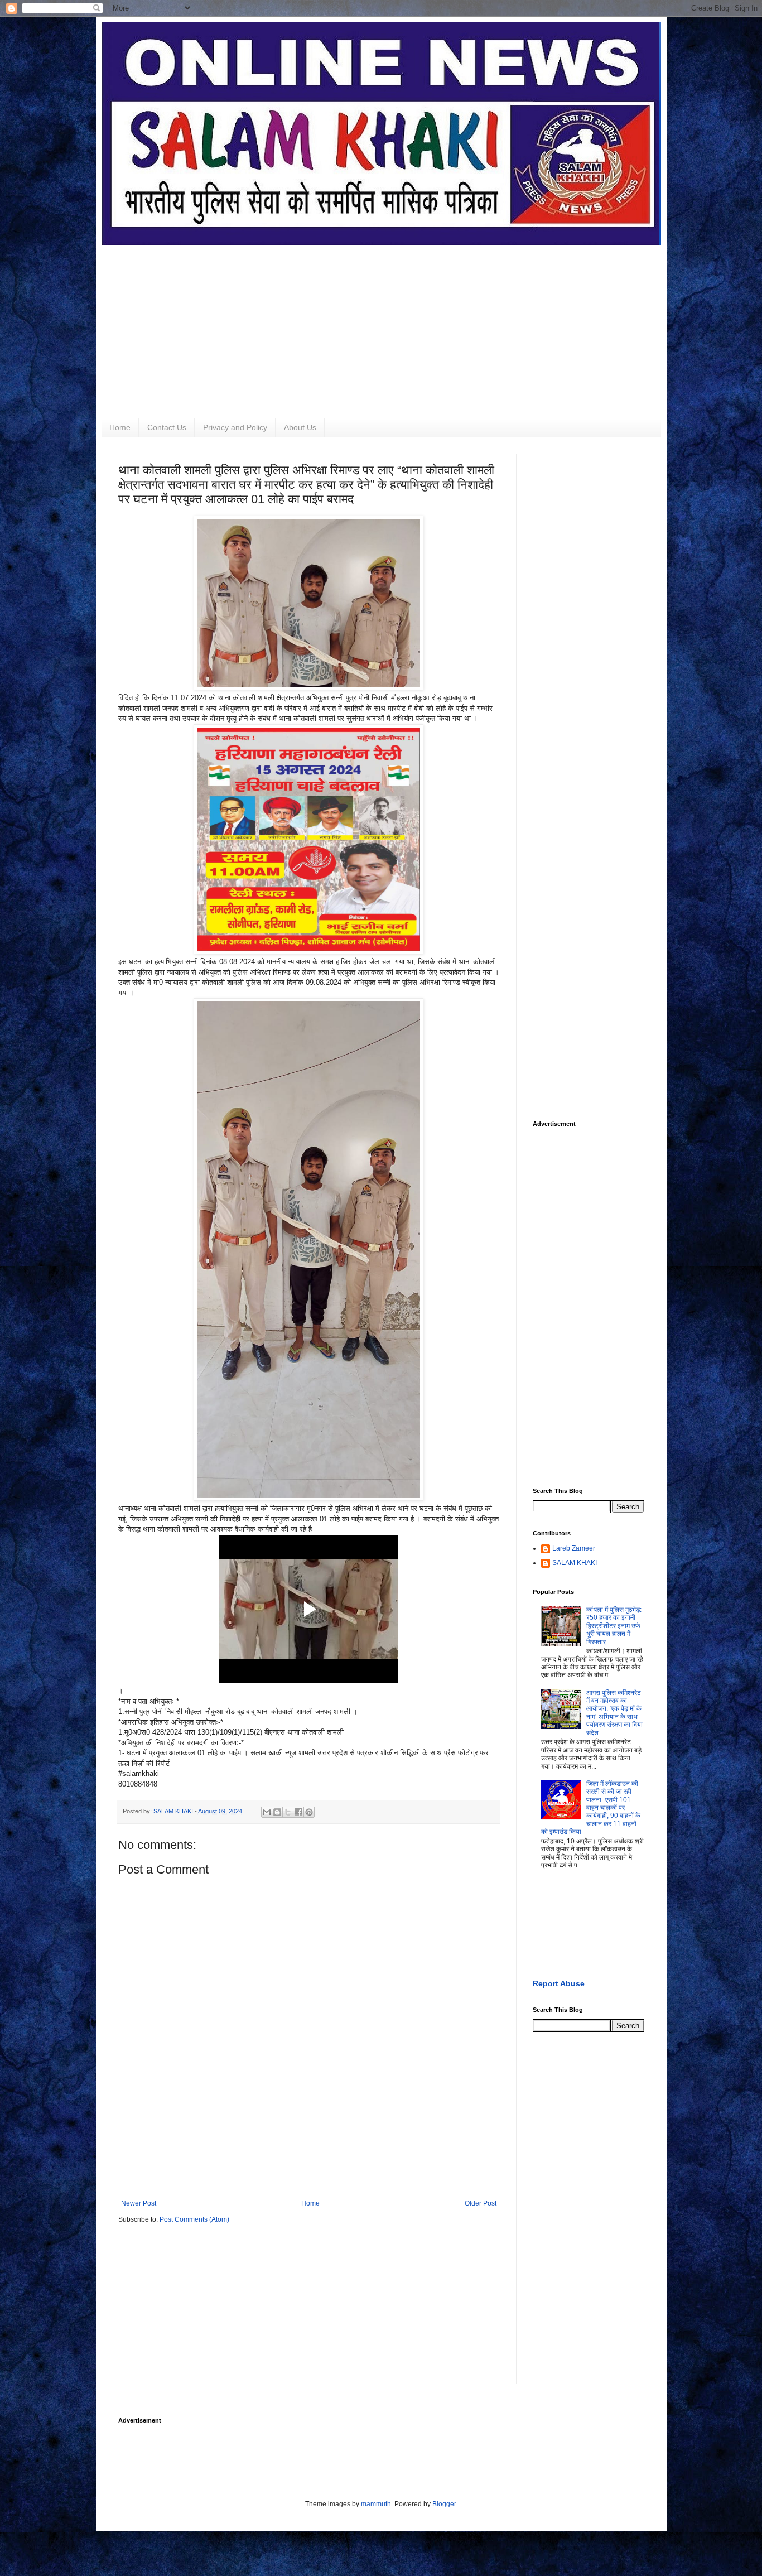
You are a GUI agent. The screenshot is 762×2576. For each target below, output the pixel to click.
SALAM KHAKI (575, 1563)
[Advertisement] (381, 324)
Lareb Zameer (574, 1548)
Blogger (444, 2504)
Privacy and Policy (235, 427)
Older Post (481, 2203)
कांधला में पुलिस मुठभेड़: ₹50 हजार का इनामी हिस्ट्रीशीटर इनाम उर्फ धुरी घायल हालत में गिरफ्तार (614, 1626)
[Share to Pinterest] (309, 1812)
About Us (300, 427)
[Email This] (267, 1812)
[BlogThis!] (277, 1812)
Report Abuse (559, 1983)
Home (120, 427)
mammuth (376, 2504)
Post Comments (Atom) (194, 2219)
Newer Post (139, 2203)
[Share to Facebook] (298, 1812)
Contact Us (167, 427)
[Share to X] (288, 1812)
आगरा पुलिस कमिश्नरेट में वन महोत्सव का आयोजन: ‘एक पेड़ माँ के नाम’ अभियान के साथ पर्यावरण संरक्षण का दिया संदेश (614, 1713)
